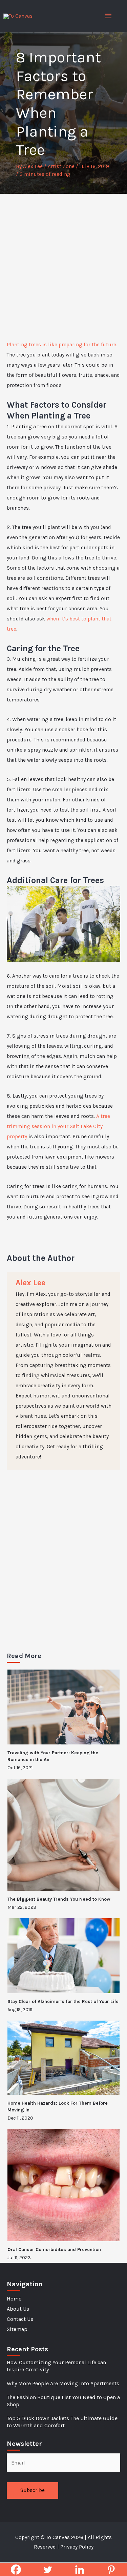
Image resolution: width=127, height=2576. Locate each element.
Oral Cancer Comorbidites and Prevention (54, 2250)
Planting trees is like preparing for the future (61, 345)
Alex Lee (30, 1283)
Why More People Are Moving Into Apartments (63, 2383)
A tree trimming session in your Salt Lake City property (58, 1126)
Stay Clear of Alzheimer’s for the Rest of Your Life (63, 2001)
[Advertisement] (63, 261)
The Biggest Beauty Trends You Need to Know (59, 1899)
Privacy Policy (77, 2547)
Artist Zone (61, 166)
